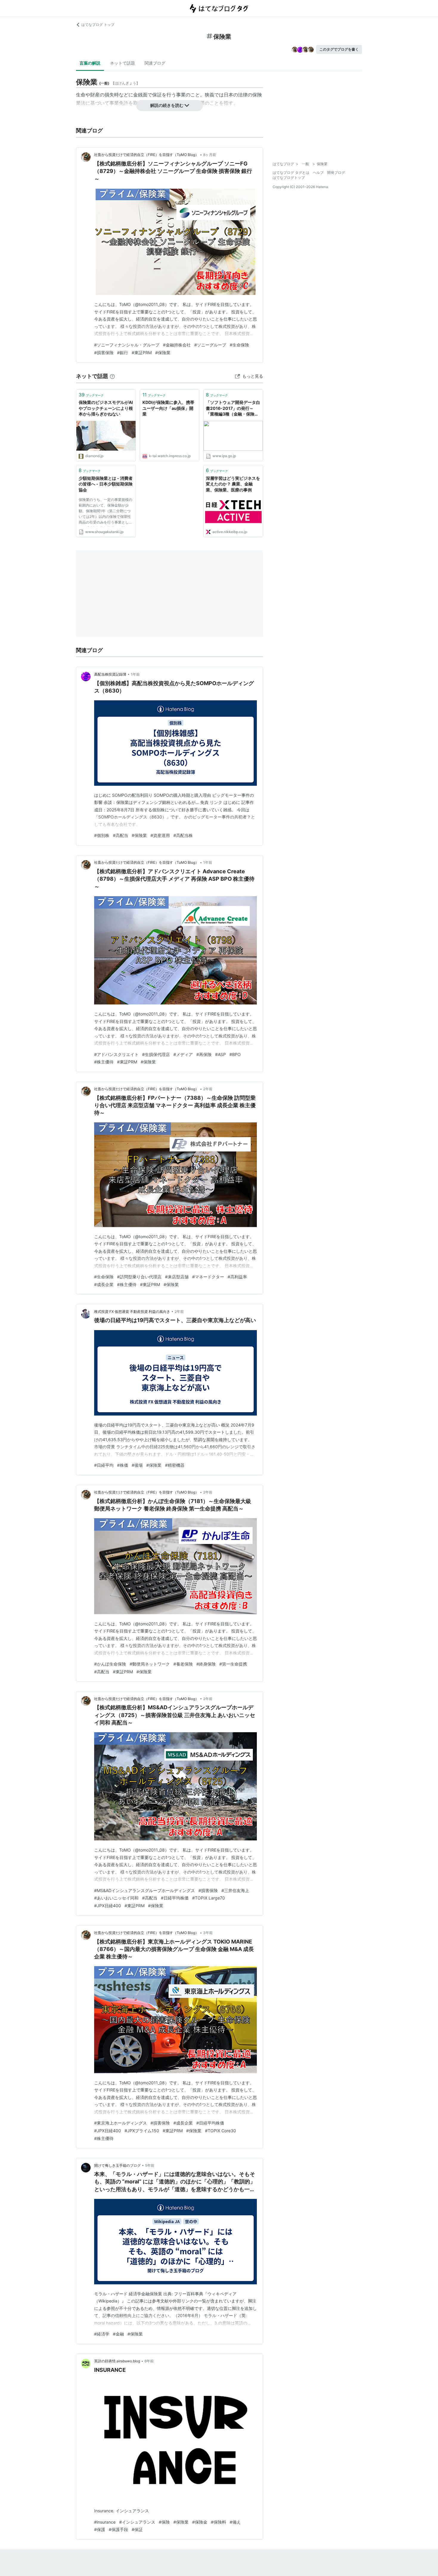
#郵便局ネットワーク (150, 1664)
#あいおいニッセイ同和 (116, 1898)
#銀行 (123, 353)
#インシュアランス (137, 2522)
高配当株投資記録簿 (110, 674)
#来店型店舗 (177, 1277)
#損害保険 (104, 353)
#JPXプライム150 (142, 2131)
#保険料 (219, 2522)
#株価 (123, 1465)
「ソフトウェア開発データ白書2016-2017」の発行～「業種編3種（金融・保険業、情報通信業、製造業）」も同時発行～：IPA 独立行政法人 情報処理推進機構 (233, 408)
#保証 (137, 2529)
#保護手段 (118, 2529)
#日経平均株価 (175, 1898)
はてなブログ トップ (98, 25)
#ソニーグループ (210, 345)
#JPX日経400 (108, 1906)
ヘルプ (318, 172)
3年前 (208, 1933)
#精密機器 (175, 1465)
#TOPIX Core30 (220, 2131)
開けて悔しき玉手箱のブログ (117, 2165)
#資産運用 (160, 835)
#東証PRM (142, 353)
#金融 (118, 2334)
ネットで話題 (122, 63)
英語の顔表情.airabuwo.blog (117, 2361)
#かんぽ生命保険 (110, 1664)
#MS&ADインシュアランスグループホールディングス (145, 1890)
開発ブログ (336, 172)
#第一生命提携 (233, 1664)
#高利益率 (237, 1277)
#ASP (220, 1054)
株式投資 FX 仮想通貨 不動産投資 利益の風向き (132, 1312)
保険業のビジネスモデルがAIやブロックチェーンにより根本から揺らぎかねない (106, 408)
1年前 (135, 674)
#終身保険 (206, 1664)
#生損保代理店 (156, 1054)
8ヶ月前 (210, 155)
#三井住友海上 (235, 1890)
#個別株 (102, 835)
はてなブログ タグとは (291, 172)
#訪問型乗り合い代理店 (139, 1277)
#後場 (137, 1465)
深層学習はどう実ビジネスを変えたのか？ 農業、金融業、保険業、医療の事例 (233, 484)
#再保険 (204, 1054)
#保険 (164, 2522)
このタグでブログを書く (339, 49)
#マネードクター (208, 1277)
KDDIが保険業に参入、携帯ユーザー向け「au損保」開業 (168, 408)
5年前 (150, 2165)
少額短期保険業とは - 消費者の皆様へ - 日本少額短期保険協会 (106, 484)
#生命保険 (239, 345)
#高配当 (121, 835)
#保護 (100, 2529)
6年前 (149, 2361)
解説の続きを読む (167, 105)
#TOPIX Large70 (209, 1898)
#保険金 (200, 2522)
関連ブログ (155, 63)
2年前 (208, 1089)
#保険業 (163, 353)
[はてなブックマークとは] (112, 376)
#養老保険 (183, 1664)
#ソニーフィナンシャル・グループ (127, 345)
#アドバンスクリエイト (116, 1054)
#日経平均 (104, 1465)
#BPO (235, 1054)
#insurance (105, 2522)
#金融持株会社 (177, 345)
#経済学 (102, 2334)
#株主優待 (104, 1062)
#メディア (183, 1054)
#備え (235, 2522)
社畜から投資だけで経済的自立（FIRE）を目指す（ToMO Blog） (146, 155)
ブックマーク (91, 395)
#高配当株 (183, 835)
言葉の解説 (90, 63)
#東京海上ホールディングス (121, 2123)
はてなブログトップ (289, 178)
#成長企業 (104, 1284)
